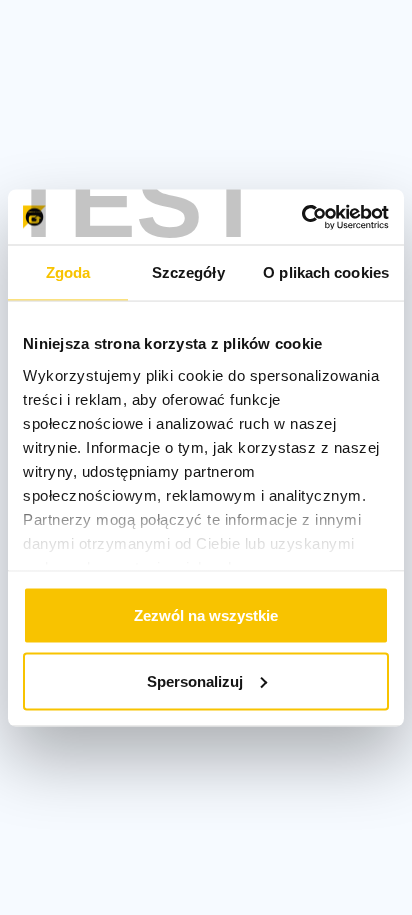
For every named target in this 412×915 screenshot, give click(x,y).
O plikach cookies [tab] (326, 272)
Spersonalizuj (195, 680)
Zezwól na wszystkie (206, 615)
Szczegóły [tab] (188, 272)
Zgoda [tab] (68, 272)
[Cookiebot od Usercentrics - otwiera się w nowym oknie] (301, 217)
